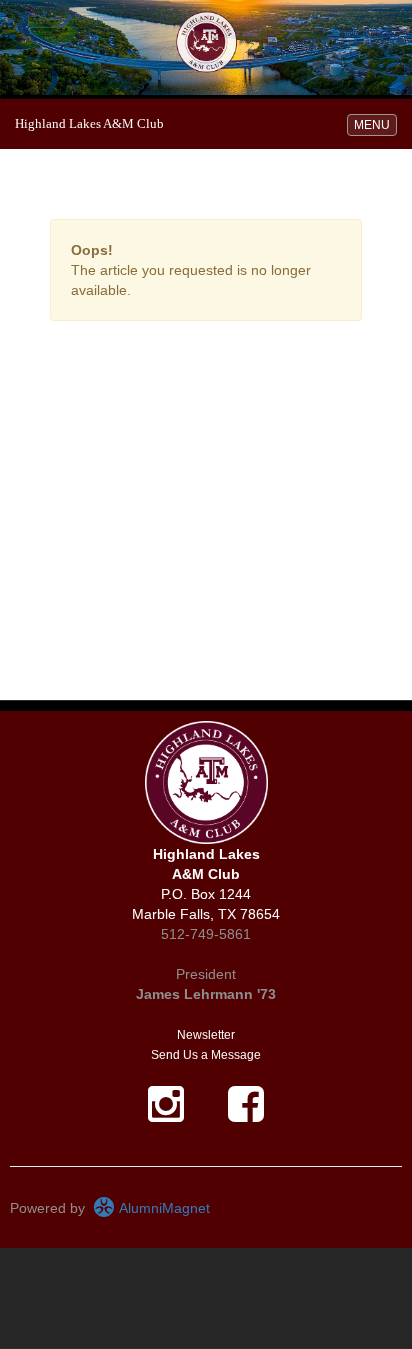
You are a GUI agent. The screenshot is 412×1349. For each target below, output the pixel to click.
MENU (375, 124)
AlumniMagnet (162, 1208)
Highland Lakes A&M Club (89, 123)
